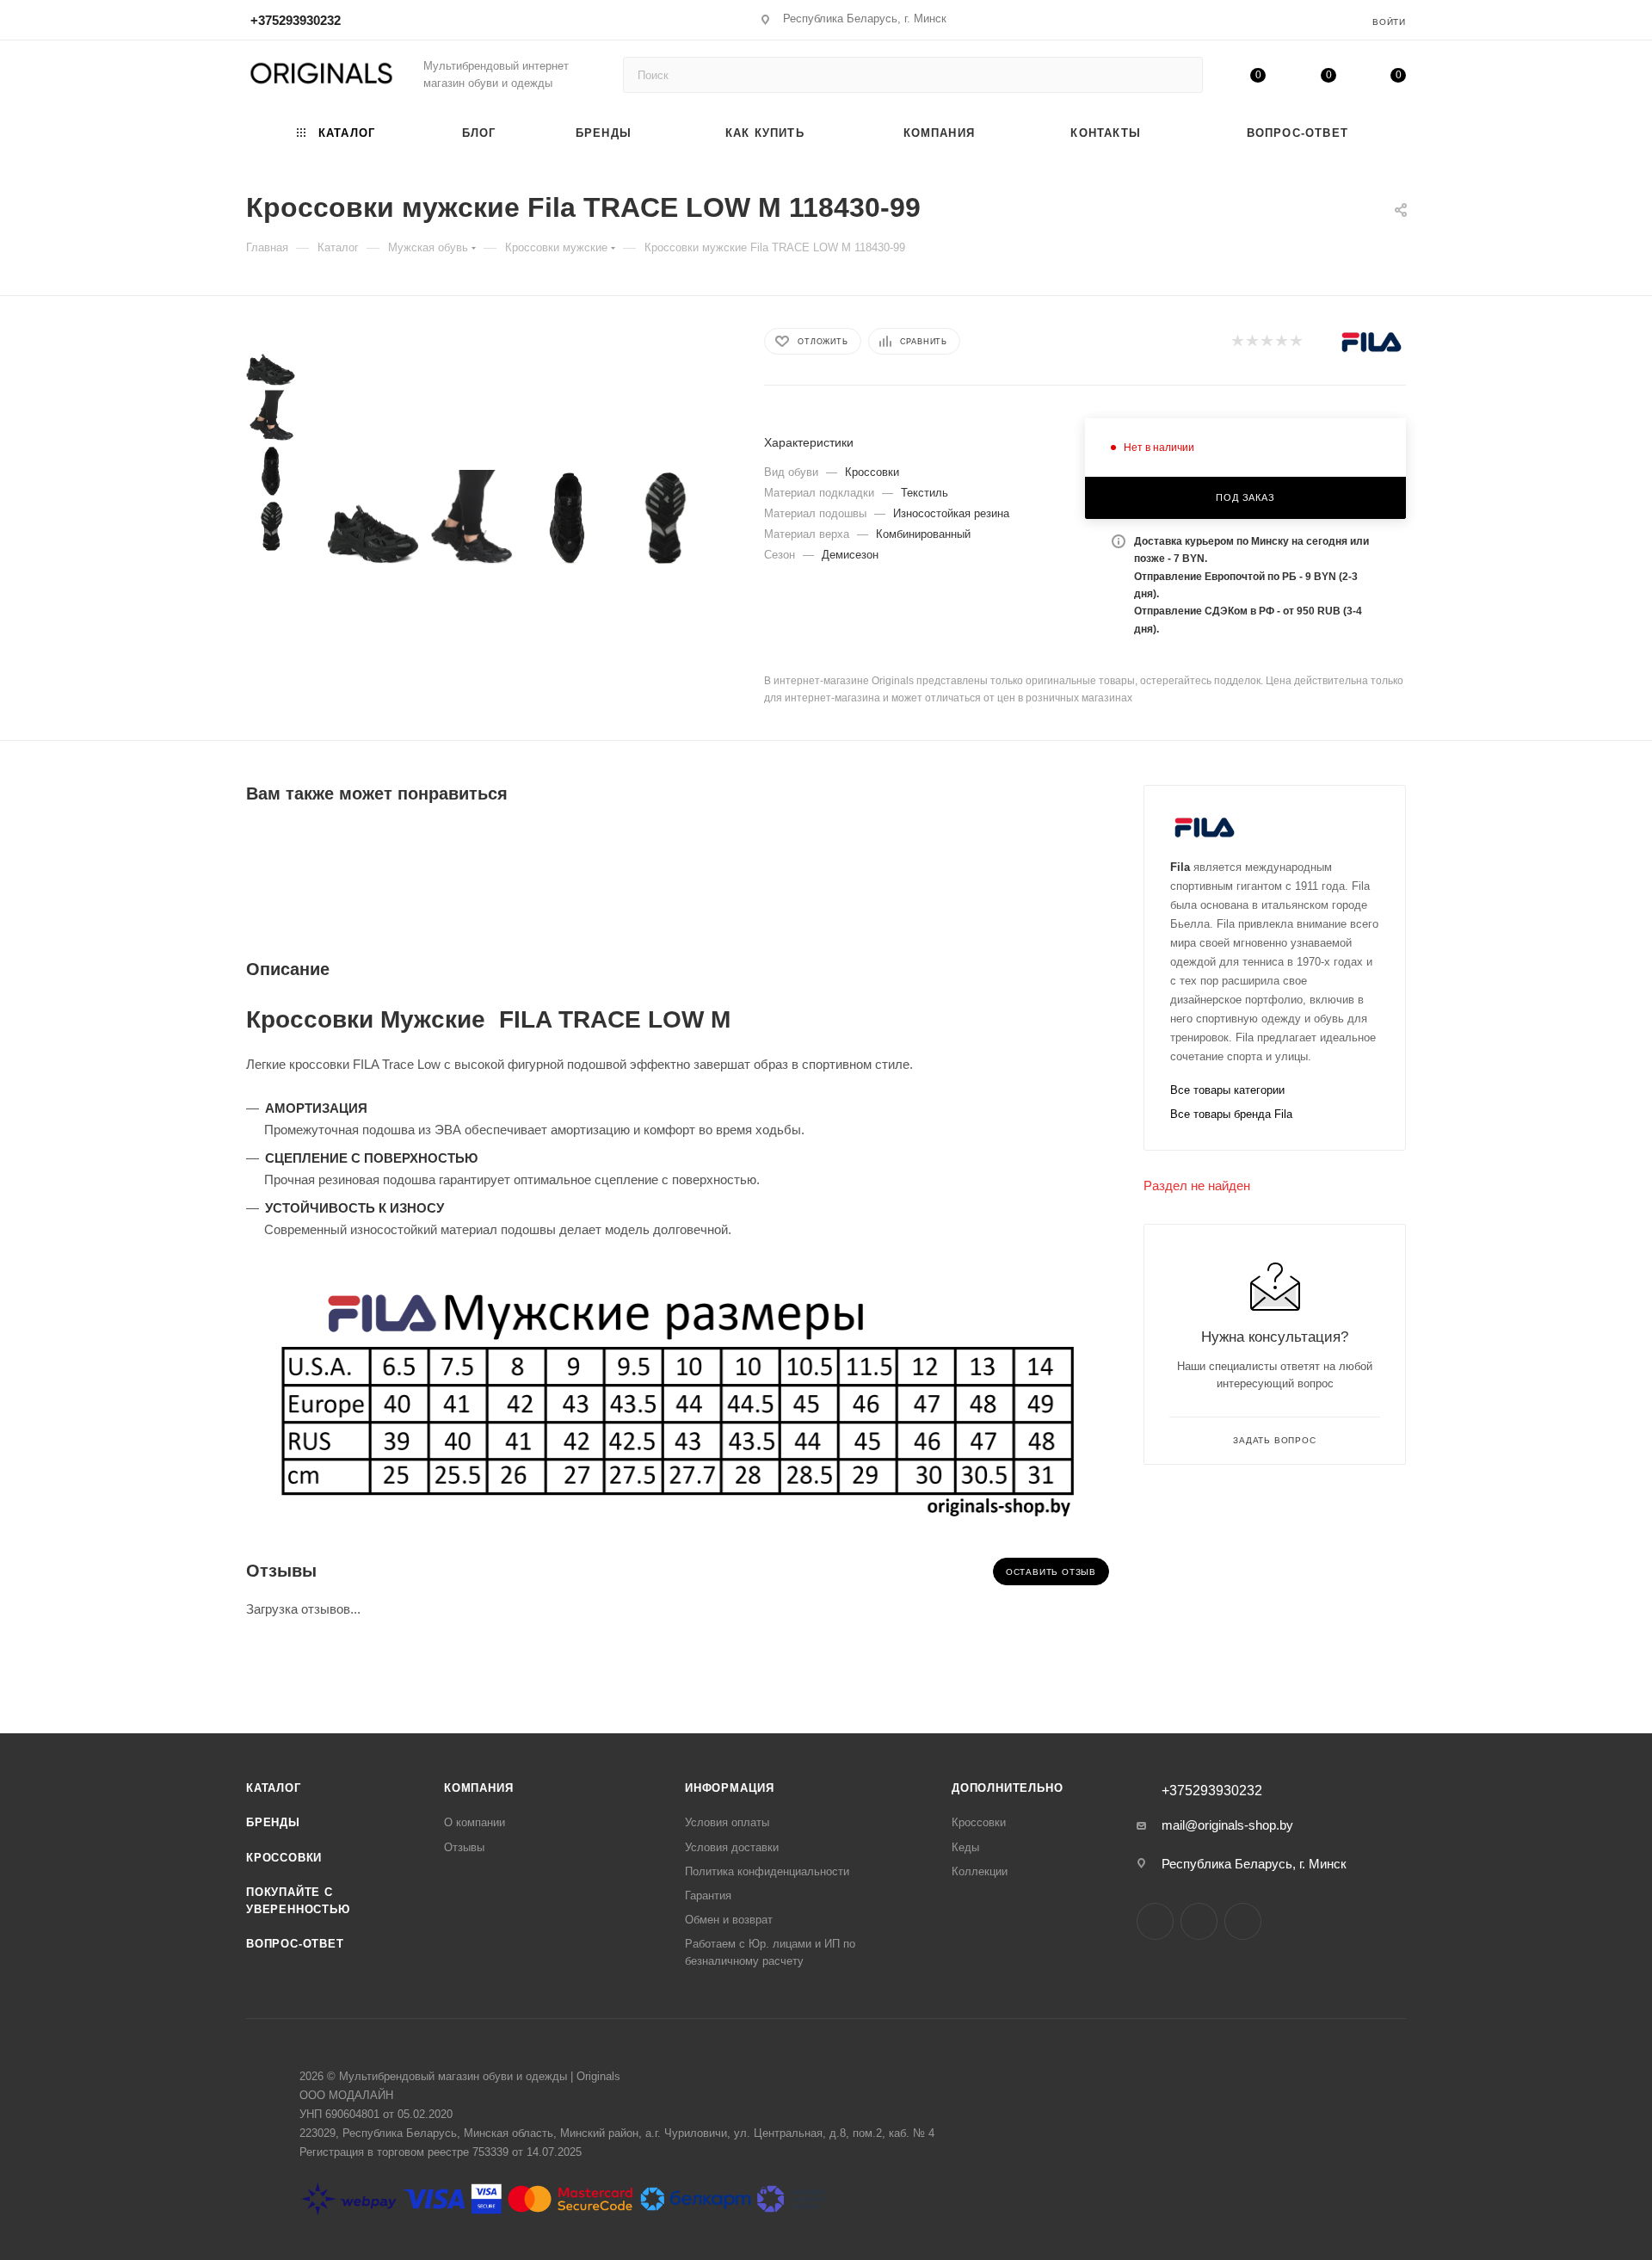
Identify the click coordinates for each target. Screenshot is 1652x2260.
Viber (1243, 1921)
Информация (730, 1788)
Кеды (965, 1847)
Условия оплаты (727, 1822)
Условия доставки (732, 1847)
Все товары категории (1227, 1090)
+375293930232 (296, 20)
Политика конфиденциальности (767, 1871)
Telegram (1199, 1921)
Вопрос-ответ (295, 1944)
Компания (478, 1788)
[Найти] (1182, 75)
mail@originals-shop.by (1227, 1825)
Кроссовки (284, 1858)
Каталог (274, 1788)
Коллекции (980, 1871)
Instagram (1155, 1921)
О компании (475, 1822)
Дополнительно (1007, 1788)
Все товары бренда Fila (1231, 1114)
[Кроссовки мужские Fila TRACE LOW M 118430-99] (373, 519)
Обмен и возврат (729, 1920)
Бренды (273, 1822)
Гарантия (708, 1896)
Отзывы (464, 1847)
